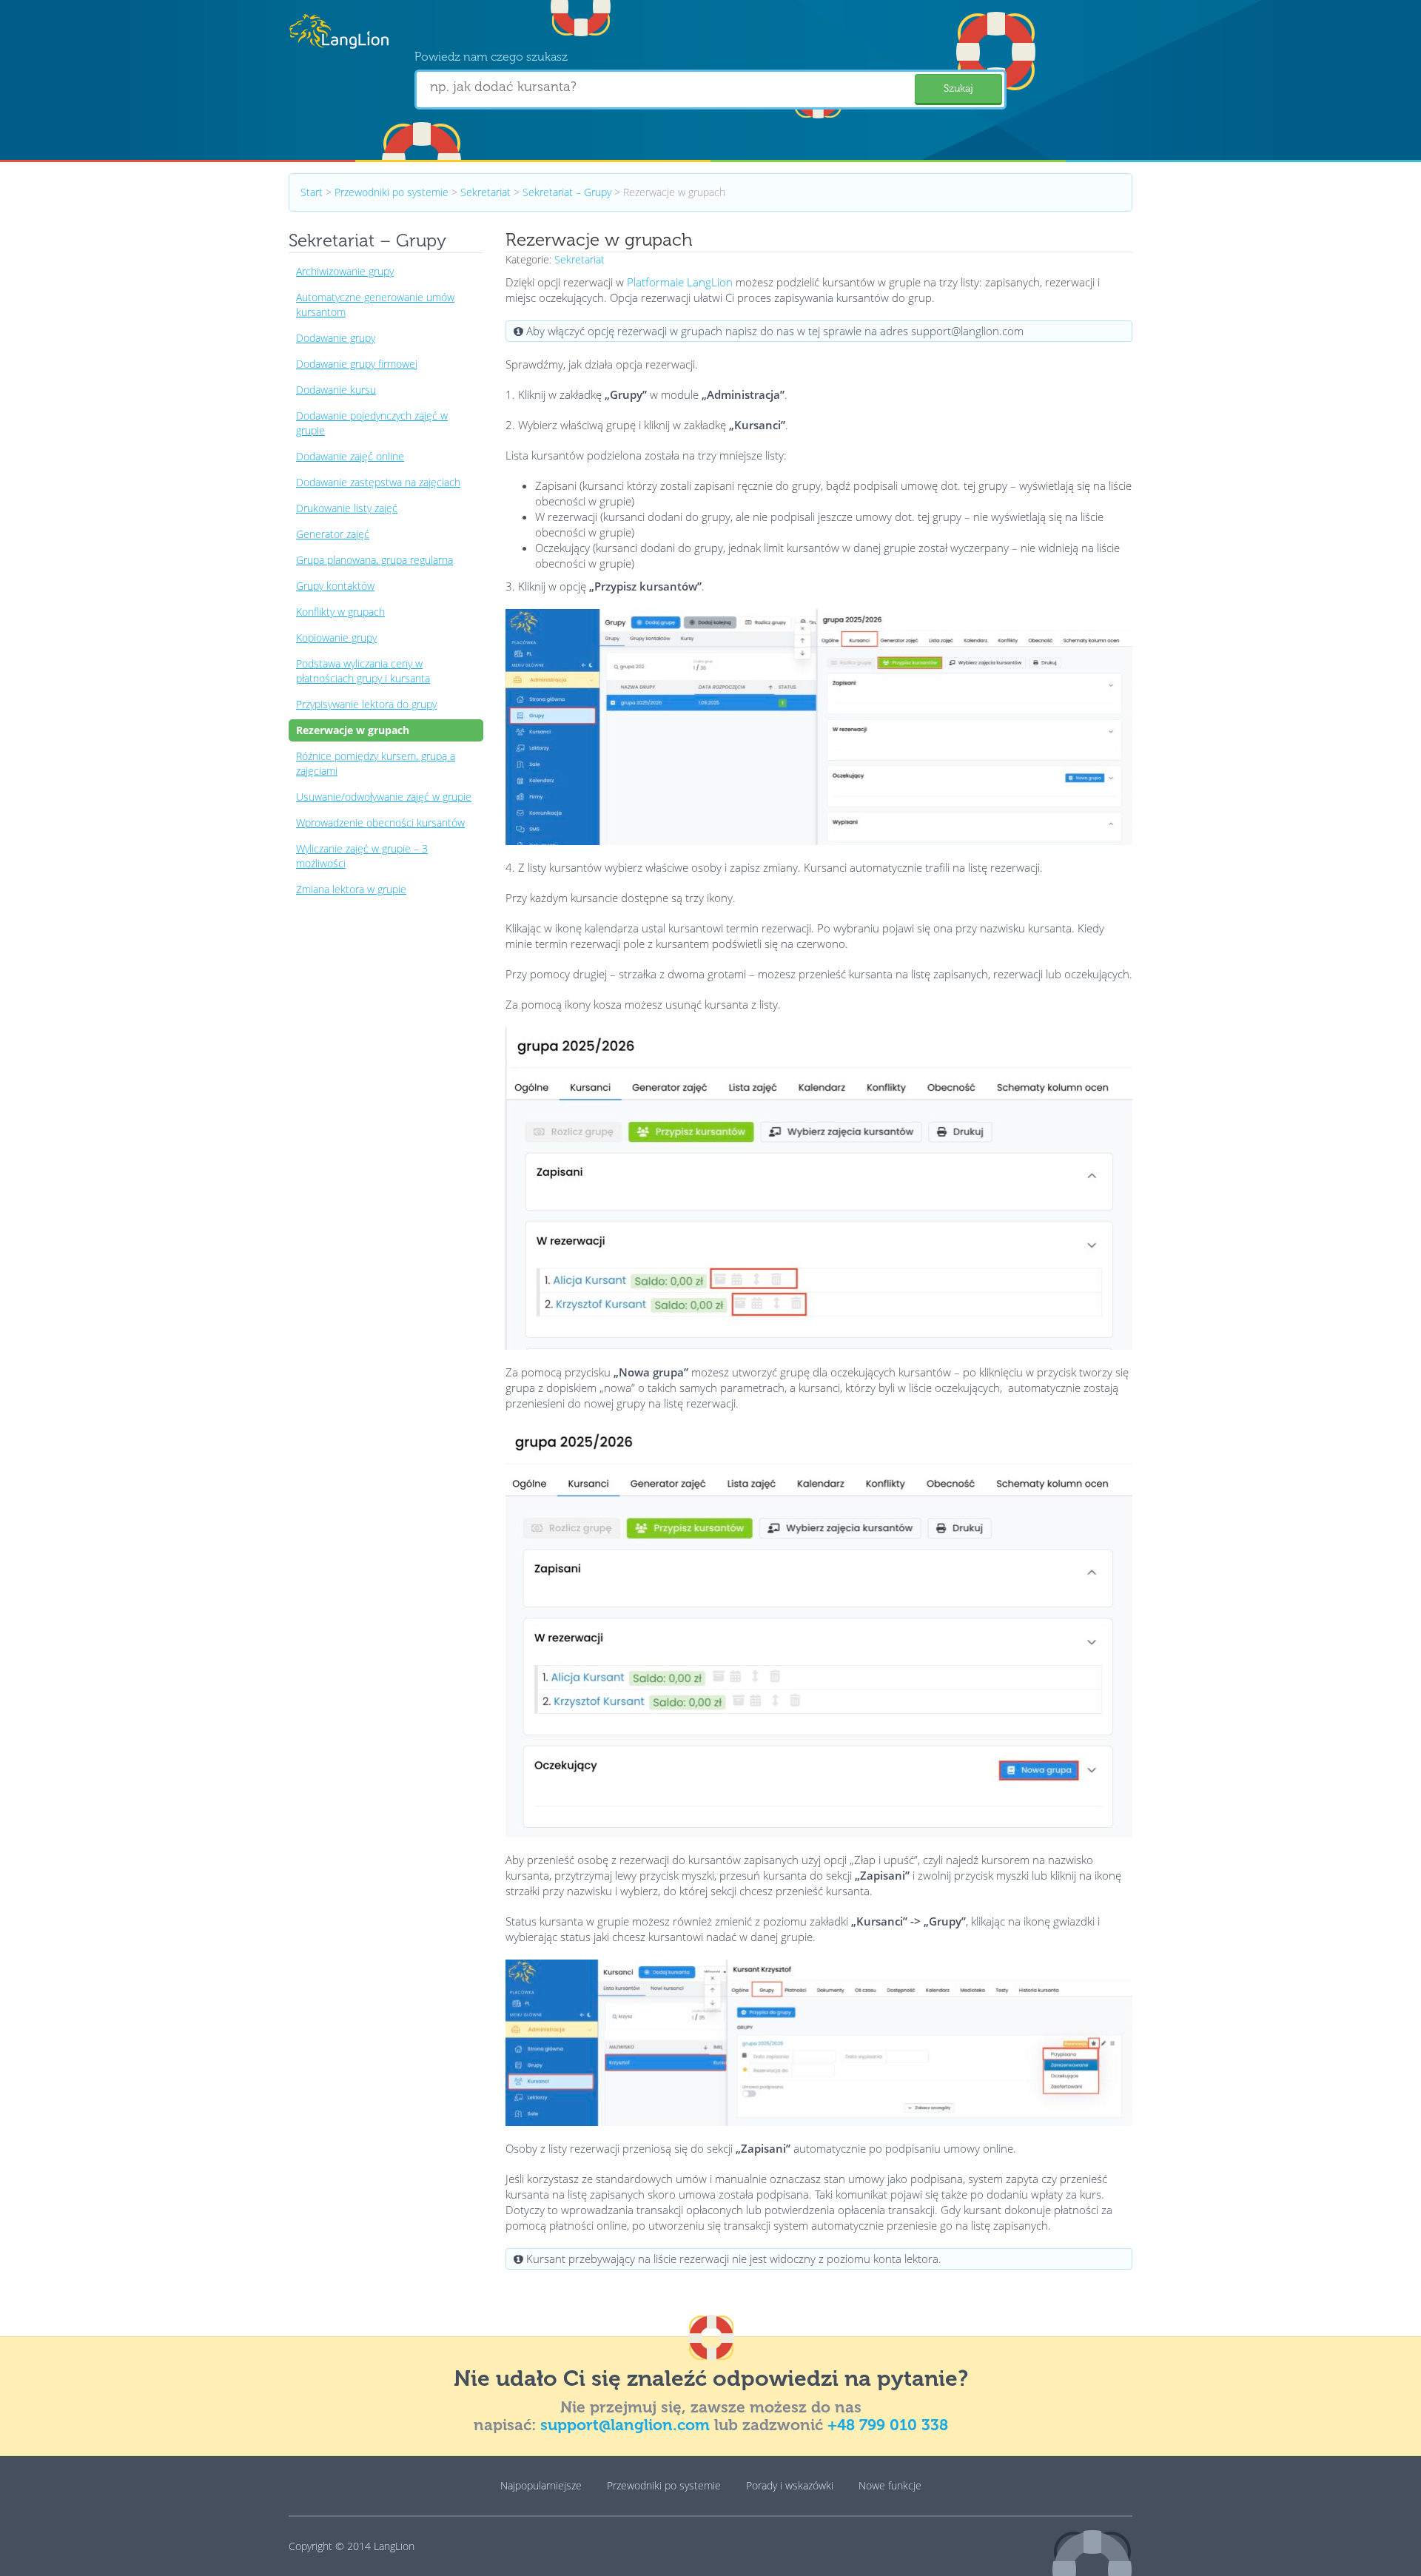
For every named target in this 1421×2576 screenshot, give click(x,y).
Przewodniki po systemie (392, 192)
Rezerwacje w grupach (353, 730)
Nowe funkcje (890, 2485)
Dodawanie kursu (336, 390)
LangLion (394, 2546)
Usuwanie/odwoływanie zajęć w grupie (384, 797)
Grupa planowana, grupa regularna (374, 560)
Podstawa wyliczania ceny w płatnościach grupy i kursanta (363, 671)
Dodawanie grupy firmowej (357, 364)
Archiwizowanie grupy (345, 271)
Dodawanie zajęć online (350, 456)
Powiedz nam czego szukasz (491, 57)
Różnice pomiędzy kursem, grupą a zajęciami (376, 763)
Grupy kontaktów (335, 586)
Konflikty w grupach (340, 612)
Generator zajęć (333, 534)
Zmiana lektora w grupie (351, 889)
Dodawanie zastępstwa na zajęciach (378, 482)
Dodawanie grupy (336, 338)
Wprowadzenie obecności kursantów (380, 823)
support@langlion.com (625, 2425)
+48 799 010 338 (888, 2425)
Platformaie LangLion (680, 282)
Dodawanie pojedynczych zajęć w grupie (372, 423)
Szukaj (958, 88)
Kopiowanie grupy (336, 638)
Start (312, 192)
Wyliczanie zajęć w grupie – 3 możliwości (362, 856)
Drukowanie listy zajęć (347, 508)
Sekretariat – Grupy (567, 192)
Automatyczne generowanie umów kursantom (375, 305)
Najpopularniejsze (541, 2485)
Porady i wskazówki (790, 2485)
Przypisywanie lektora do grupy (366, 704)
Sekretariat (486, 192)
